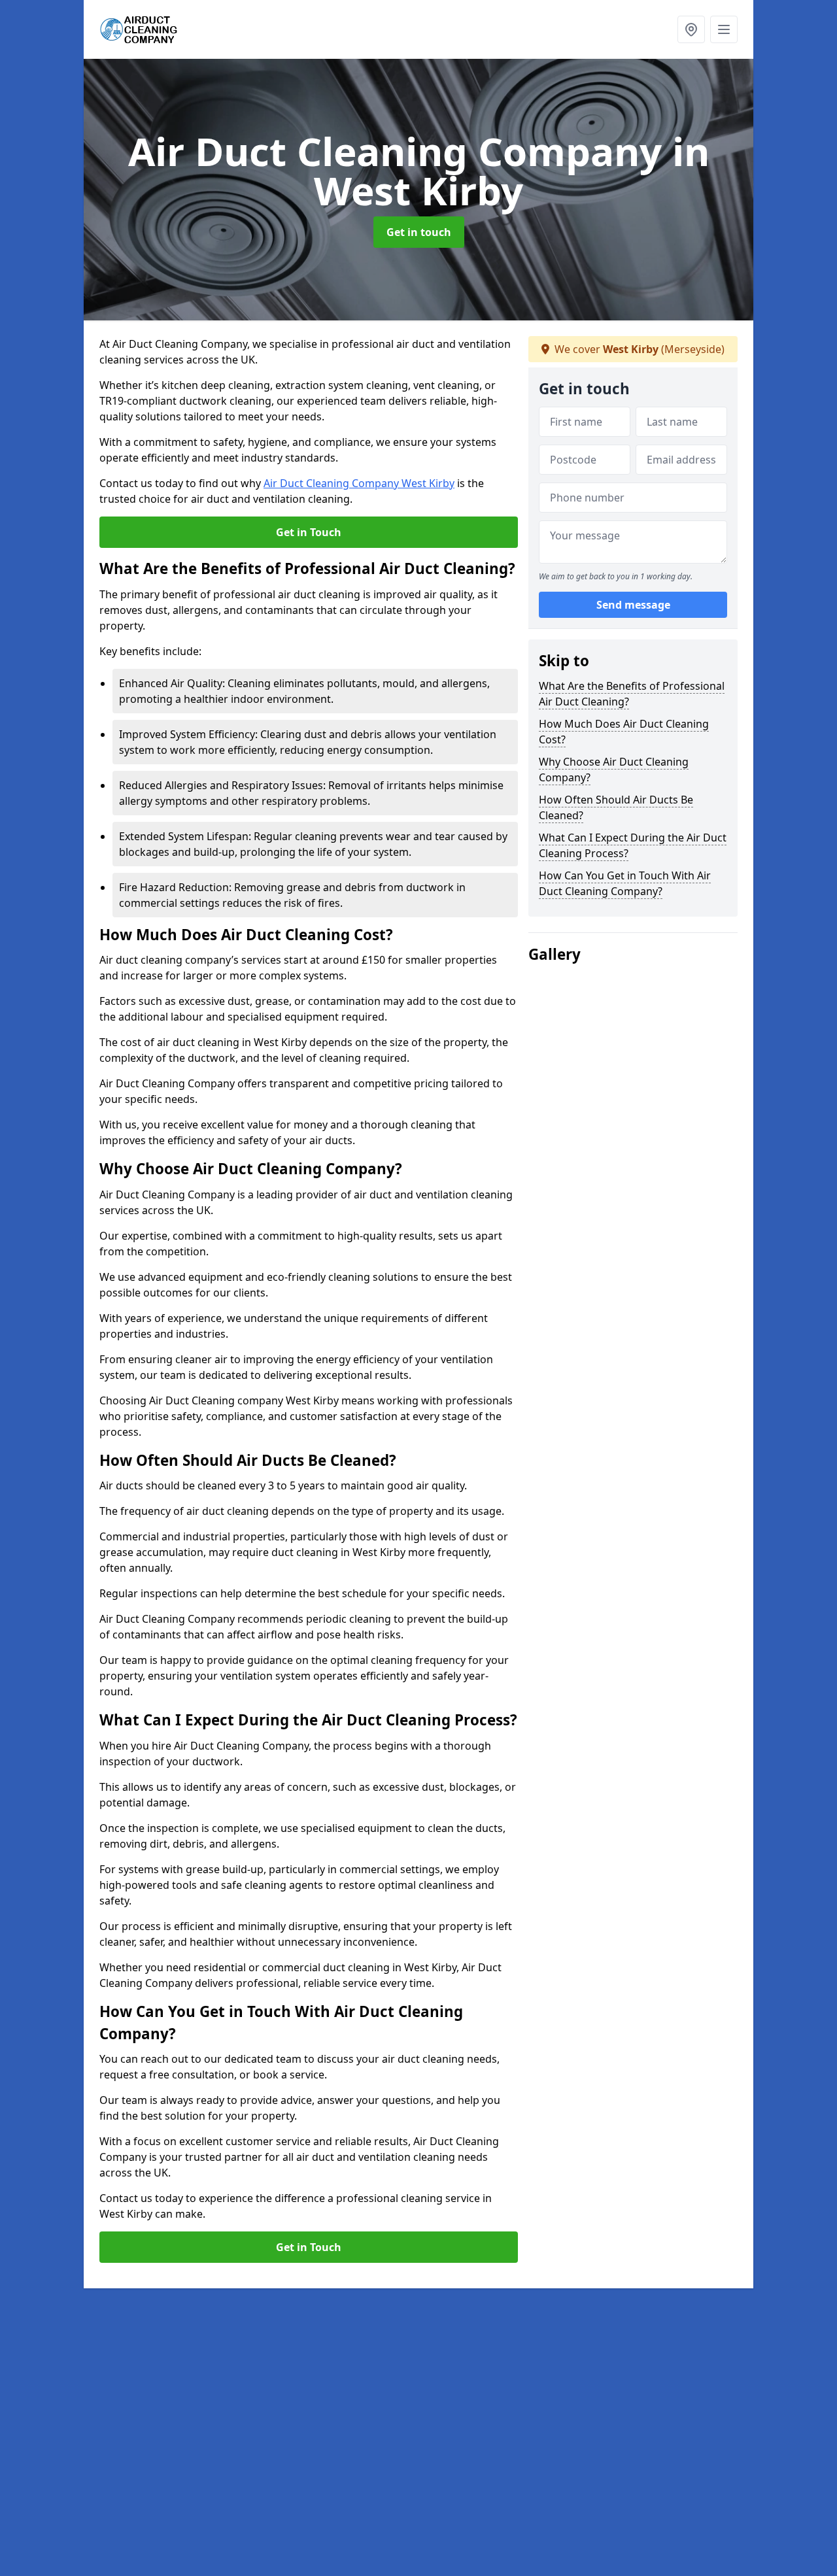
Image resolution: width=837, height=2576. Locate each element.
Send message (633, 605)
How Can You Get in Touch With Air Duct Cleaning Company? (625, 883)
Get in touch (419, 232)
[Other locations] (691, 29)
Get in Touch (309, 532)
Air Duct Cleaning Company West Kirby (359, 483)
